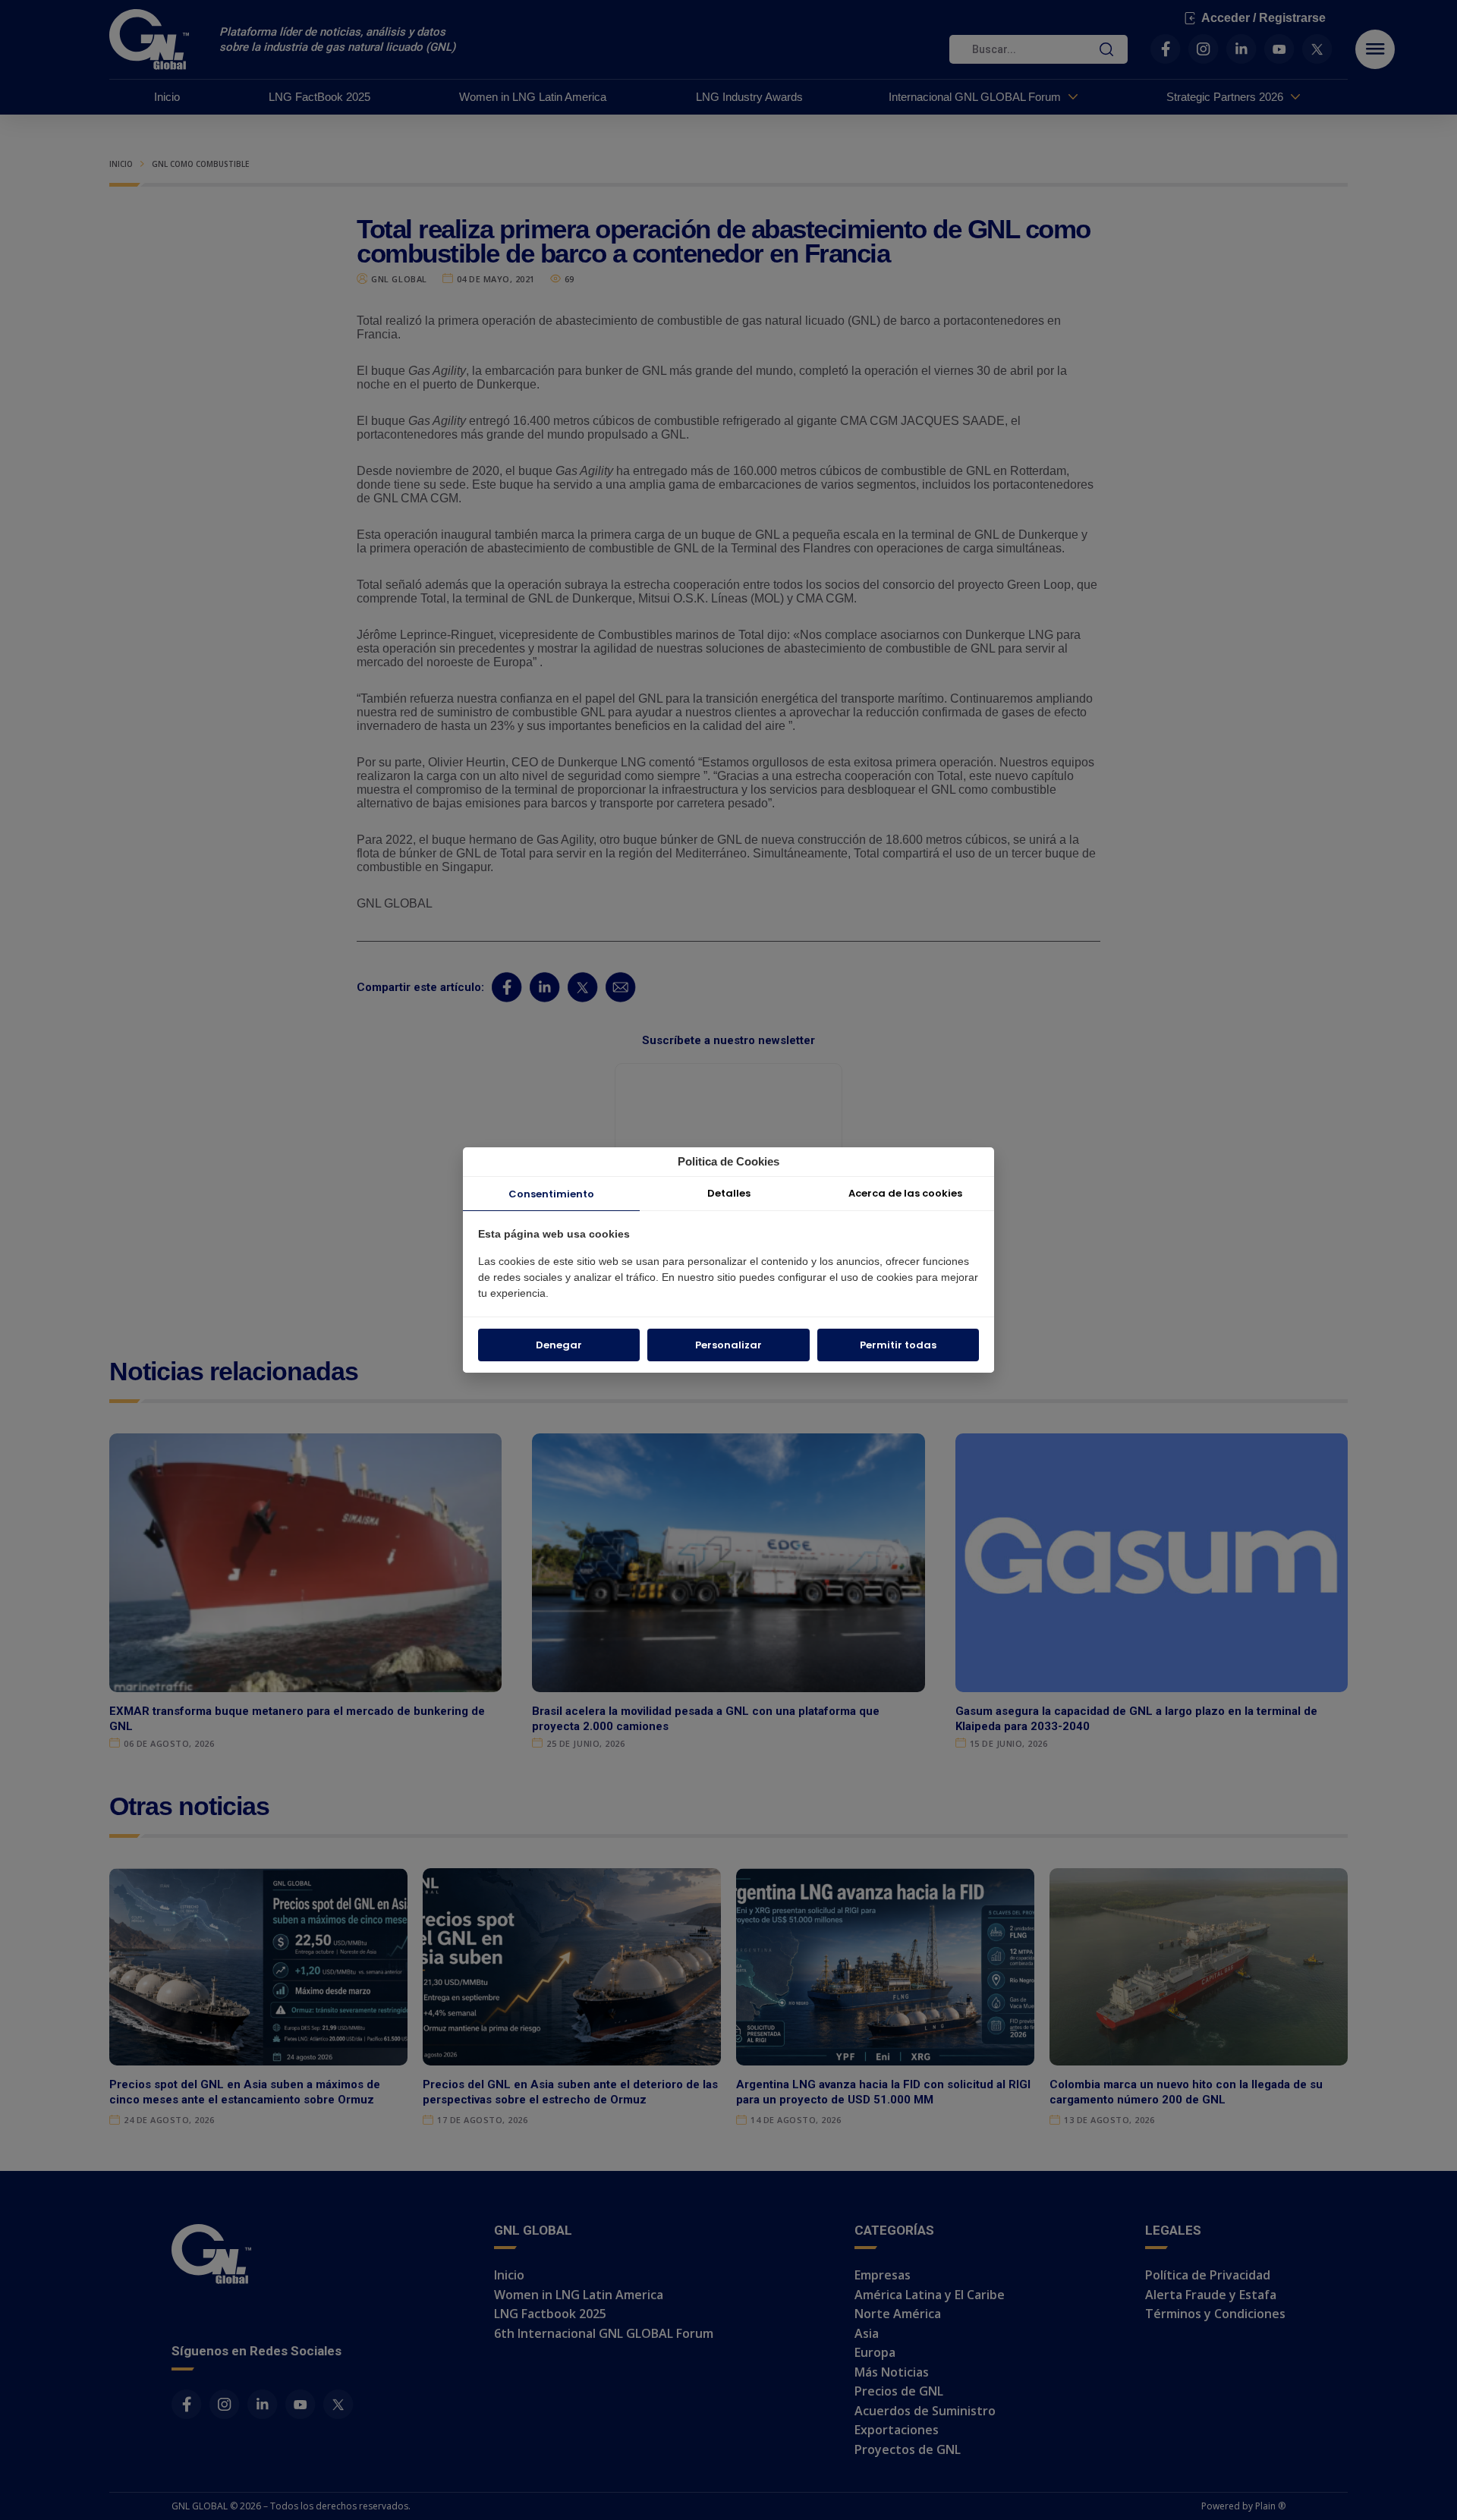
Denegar (559, 1345)
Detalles (729, 1193)
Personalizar (728, 1345)
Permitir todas (898, 1345)
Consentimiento (551, 1194)
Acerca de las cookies (905, 1193)
